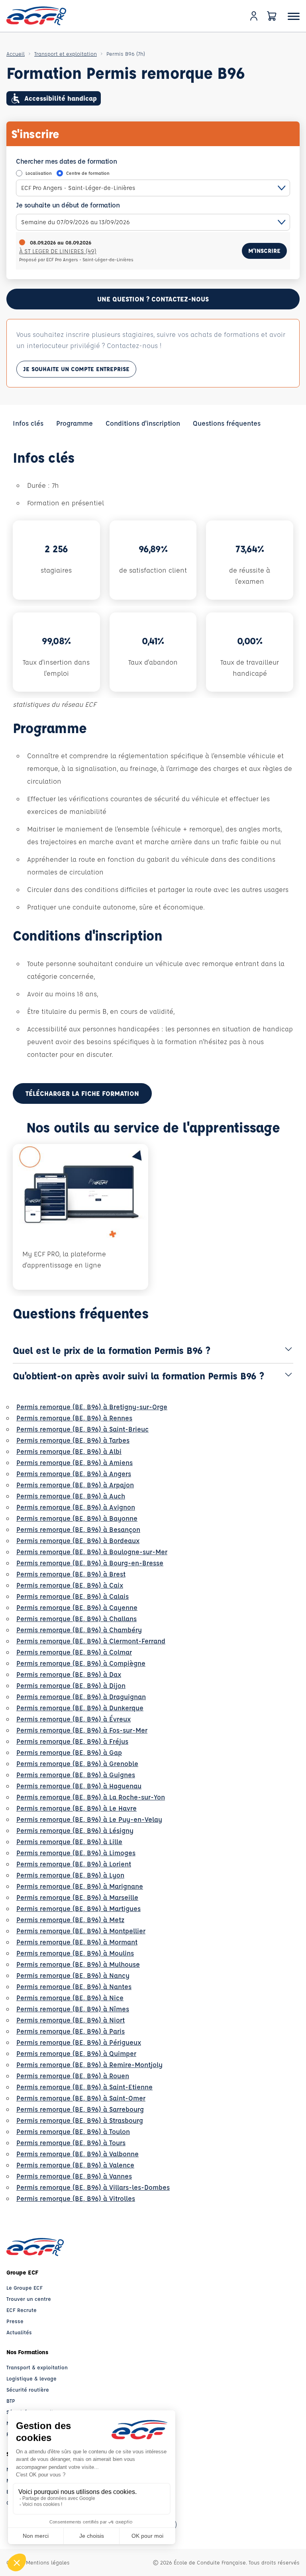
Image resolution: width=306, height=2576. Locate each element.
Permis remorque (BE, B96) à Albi (69, 1451)
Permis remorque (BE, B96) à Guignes (76, 1775)
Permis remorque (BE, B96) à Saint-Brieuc (82, 1429)
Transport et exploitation (66, 54)
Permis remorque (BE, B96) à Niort (71, 2020)
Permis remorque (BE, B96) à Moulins (75, 1953)
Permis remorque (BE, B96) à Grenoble (77, 1763)
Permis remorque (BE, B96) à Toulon (73, 2131)
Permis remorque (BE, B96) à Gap (69, 1752)
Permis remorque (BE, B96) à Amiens (75, 1462)
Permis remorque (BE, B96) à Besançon (78, 1529)
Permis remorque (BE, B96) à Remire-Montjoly (89, 2065)
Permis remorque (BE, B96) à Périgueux (79, 2042)
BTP (11, 2401)
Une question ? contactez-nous (153, 299)
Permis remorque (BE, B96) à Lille (69, 1842)
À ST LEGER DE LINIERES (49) (58, 251)
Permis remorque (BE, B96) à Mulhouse (78, 1964)
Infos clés (28, 423)
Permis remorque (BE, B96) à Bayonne (77, 1518)
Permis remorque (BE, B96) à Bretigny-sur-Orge (92, 1407)
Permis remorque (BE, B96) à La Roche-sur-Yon (91, 1797)
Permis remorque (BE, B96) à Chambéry (79, 1630)
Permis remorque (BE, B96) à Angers (74, 1474)
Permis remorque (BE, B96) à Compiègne (81, 1663)
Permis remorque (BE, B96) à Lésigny (75, 1830)
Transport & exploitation (37, 2367)
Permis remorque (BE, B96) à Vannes (74, 2176)
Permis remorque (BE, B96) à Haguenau (79, 1786)
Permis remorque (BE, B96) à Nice (70, 1998)
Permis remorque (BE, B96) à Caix (70, 1585)
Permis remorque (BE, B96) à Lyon (70, 1875)
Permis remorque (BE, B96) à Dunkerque (80, 1708)
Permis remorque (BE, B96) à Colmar (74, 1652)
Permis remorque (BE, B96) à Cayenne (77, 1607)
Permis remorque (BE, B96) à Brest (71, 1574)
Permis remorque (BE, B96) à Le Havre (76, 1808)
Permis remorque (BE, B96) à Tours (71, 2143)
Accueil (16, 54)
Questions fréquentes (227, 423)
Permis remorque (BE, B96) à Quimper (76, 2053)
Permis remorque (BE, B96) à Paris (71, 2031)
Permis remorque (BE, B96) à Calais (73, 1596)
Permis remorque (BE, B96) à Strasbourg (80, 2120)
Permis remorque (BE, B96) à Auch (71, 1496)
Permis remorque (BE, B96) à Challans (76, 1619)
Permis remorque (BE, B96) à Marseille (77, 1897)
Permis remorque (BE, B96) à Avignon (76, 1507)
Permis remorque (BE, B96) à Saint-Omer (81, 2098)
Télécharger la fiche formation (82, 1093)
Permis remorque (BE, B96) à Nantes (74, 1986)
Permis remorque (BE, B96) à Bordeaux (78, 1540)
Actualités (19, 2332)
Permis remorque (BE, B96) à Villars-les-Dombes (93, 2187)
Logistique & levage (31, 2378)
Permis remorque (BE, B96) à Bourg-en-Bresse (90, 1563)
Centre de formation (88, 173)
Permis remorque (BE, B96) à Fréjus (72, 1741)
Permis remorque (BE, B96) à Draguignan (81, 1697)
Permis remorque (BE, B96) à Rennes (74, 1418)
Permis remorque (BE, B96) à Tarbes (73, 1440)
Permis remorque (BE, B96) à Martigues (78, 1908)
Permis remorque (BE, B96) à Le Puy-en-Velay (89, 1819)
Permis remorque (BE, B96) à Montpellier (81, 1931)
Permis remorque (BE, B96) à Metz (70, 1920)
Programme (75, 423)
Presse (15, 2321)
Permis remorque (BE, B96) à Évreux (74, 1719)
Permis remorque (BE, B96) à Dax (69, 1674)
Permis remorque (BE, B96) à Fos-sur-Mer (82, 1730)
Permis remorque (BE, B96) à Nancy (73, 1975)
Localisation (39, 173)
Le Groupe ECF (25, 2287)
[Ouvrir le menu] (294, 16)
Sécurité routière (28, 2389)
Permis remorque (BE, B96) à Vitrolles (76, 2198)
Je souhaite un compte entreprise (76, 369)
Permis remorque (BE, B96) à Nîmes (73, 2009)
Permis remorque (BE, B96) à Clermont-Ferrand (91, 1641)
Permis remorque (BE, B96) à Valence (75, 2165)
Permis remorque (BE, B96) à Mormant (77, 1942)
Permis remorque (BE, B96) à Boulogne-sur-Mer (92, 1552)
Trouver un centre (29, 2299)
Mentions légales (48, 2562)
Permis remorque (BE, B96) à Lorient (74, 1864)
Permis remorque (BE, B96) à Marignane (80, 1886)
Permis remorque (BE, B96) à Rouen (73, 2076)
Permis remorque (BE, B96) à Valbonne (77, 2154)
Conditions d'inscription (143, 423)
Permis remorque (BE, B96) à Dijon (71, 1685)
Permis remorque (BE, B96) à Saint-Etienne (84, 2087)
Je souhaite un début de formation (68, 205)
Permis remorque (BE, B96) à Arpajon (75, 1485)
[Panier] (272, 16)
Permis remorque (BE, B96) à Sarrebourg (80, 2109)
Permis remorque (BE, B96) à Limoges (76, 1853)
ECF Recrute (22, 2310)
